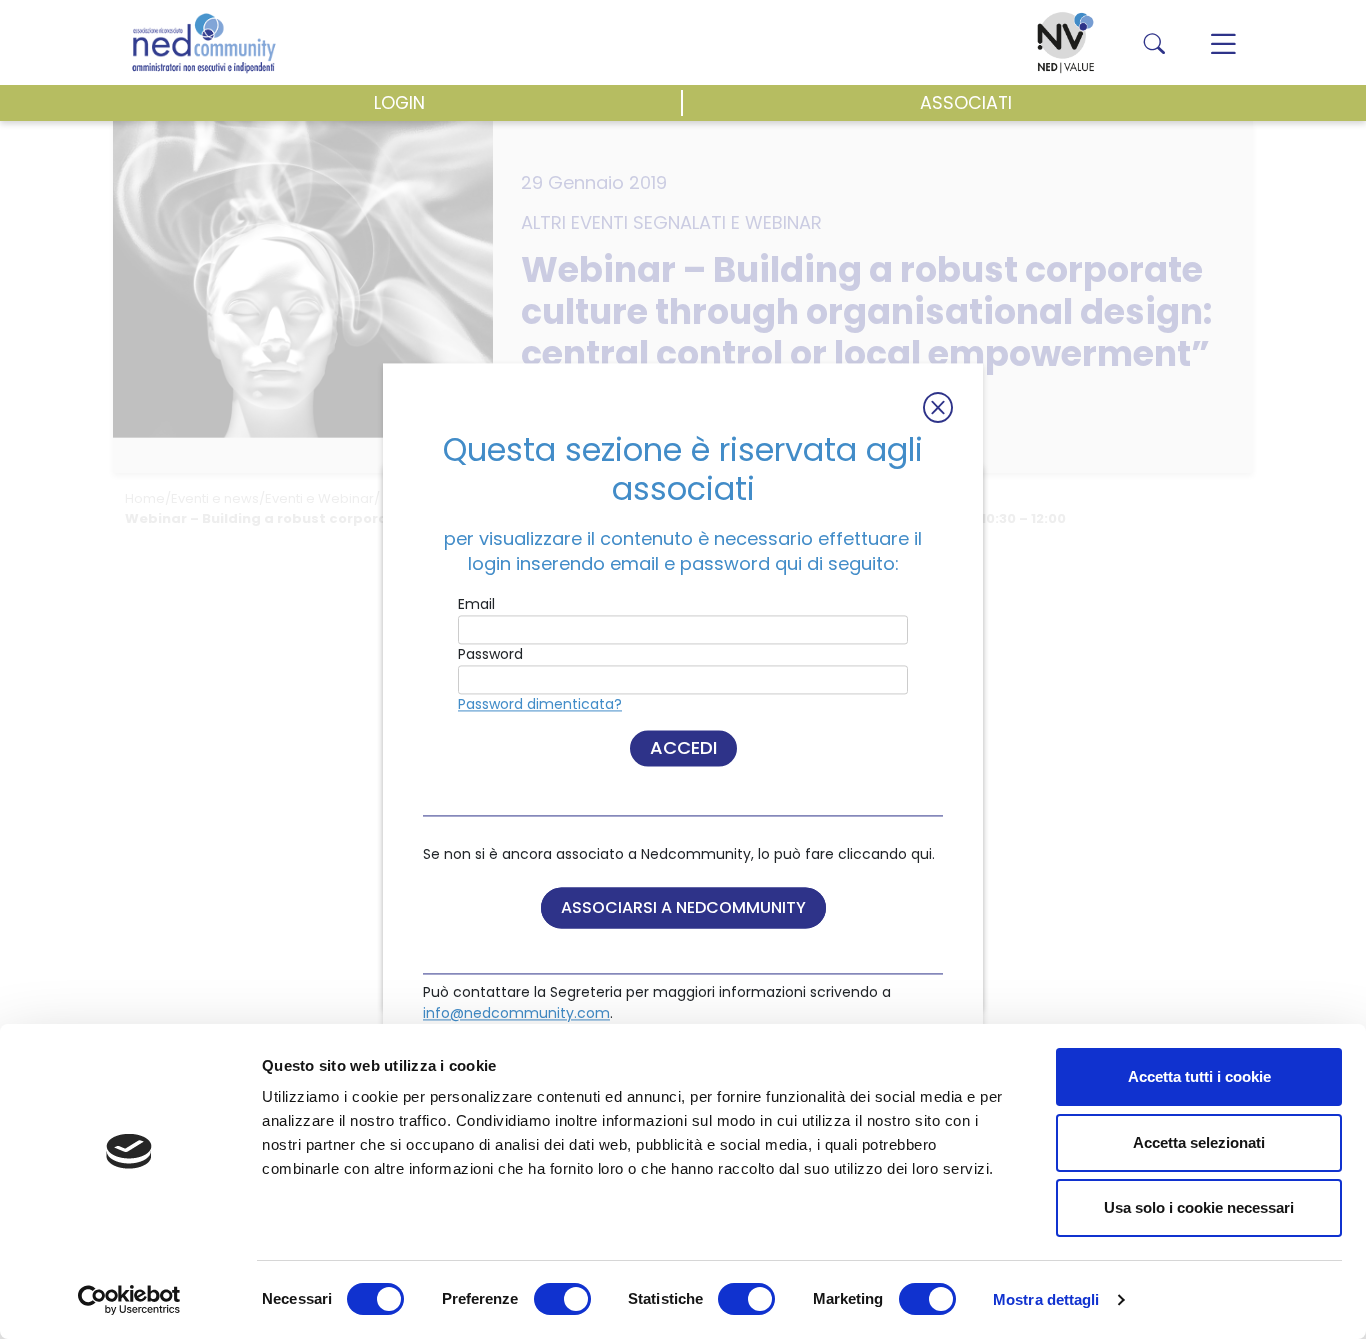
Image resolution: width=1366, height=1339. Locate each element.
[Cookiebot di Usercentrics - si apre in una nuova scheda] (129, 1300)
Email (476, 605)
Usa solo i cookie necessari (1199, 1207)
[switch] (562, 1299)
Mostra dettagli (1046, 1299)
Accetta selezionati (1199, 1142)
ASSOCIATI (966, 103)
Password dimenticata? (540, 705)
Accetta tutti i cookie (1199, 1076)
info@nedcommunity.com (516, 1014)
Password (490, 655)
